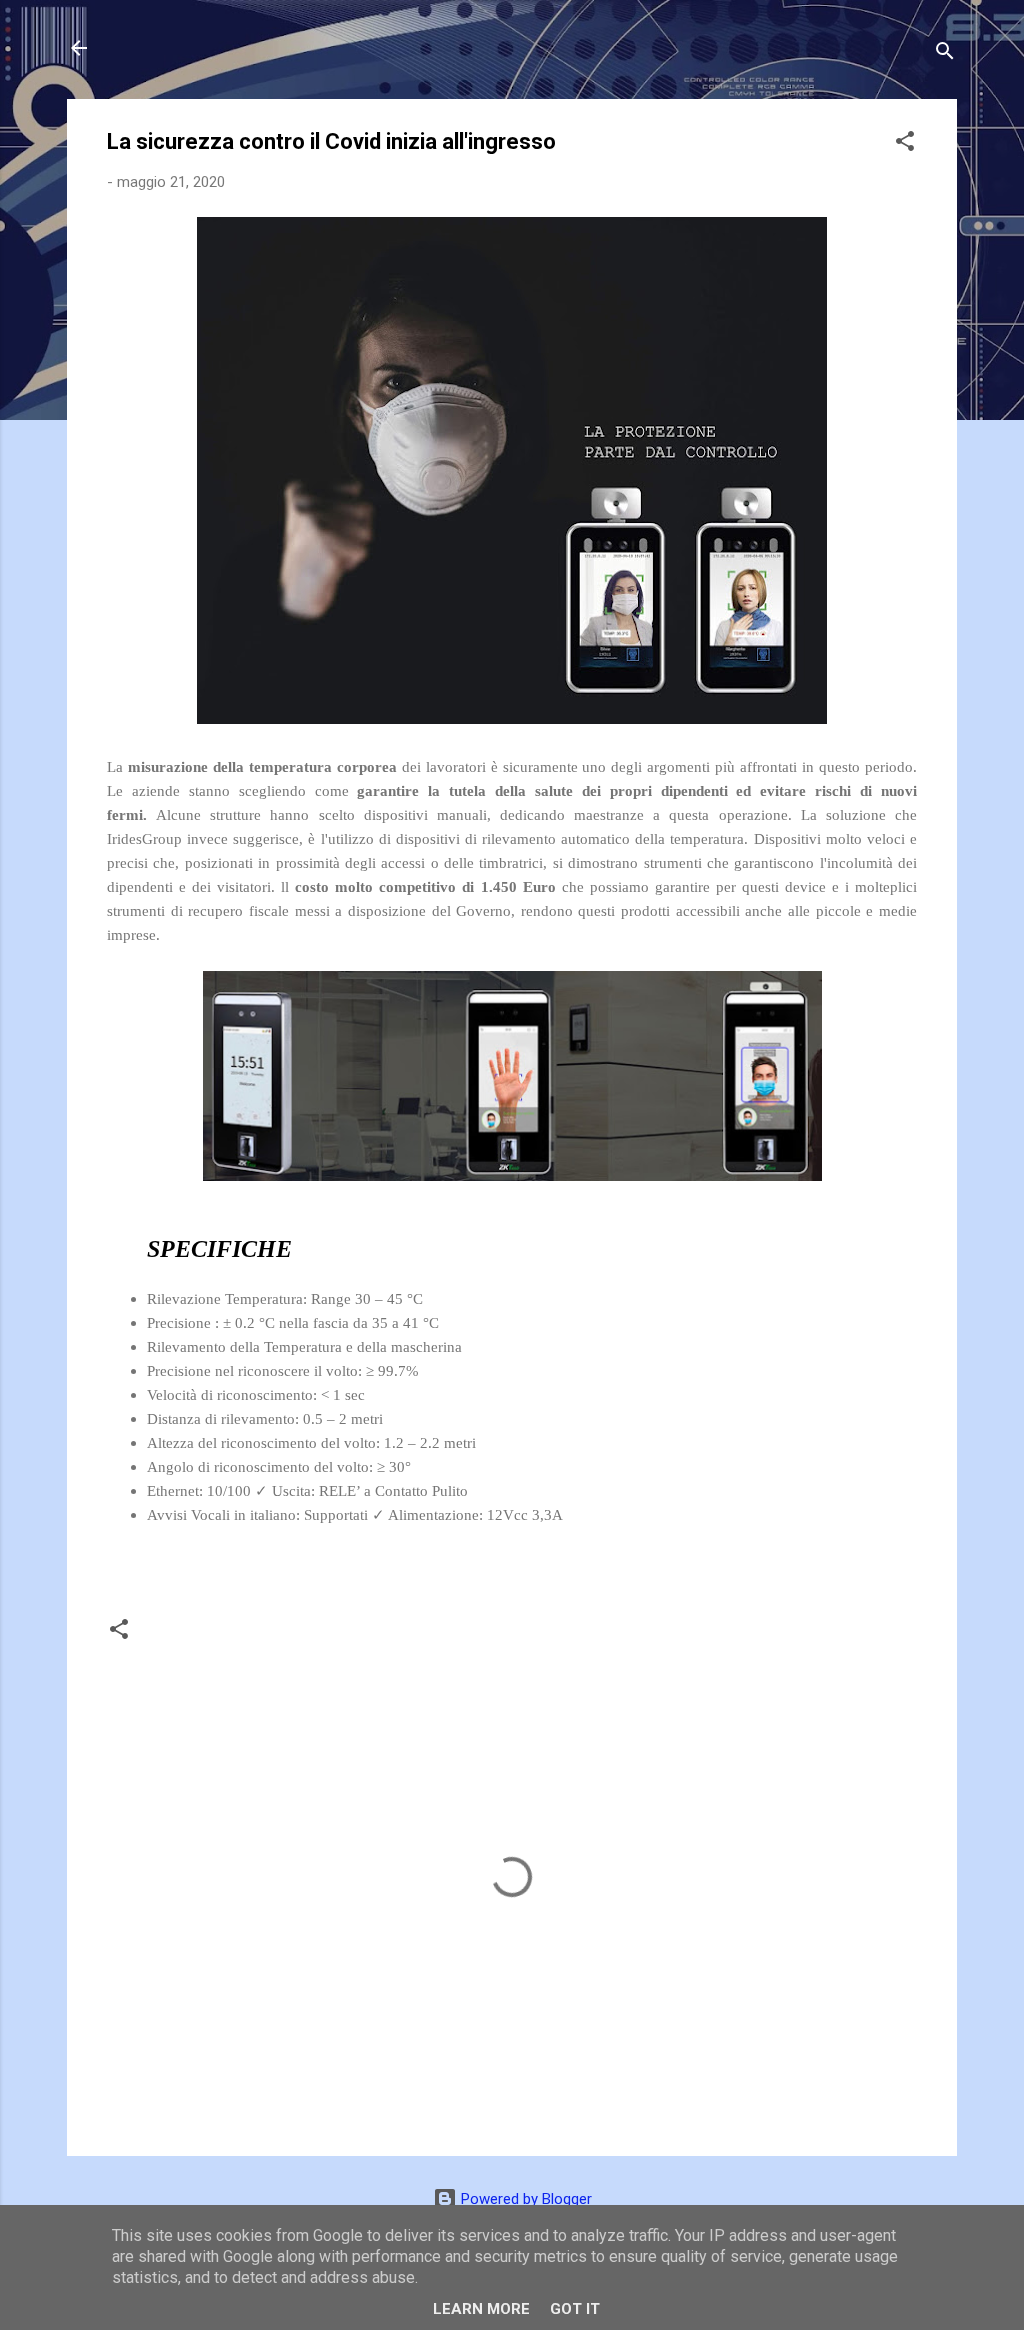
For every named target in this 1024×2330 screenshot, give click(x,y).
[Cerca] (945, 54)
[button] (905, 144)
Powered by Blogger (524, 2199)
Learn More (481, 2309)
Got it (575, 2309)
